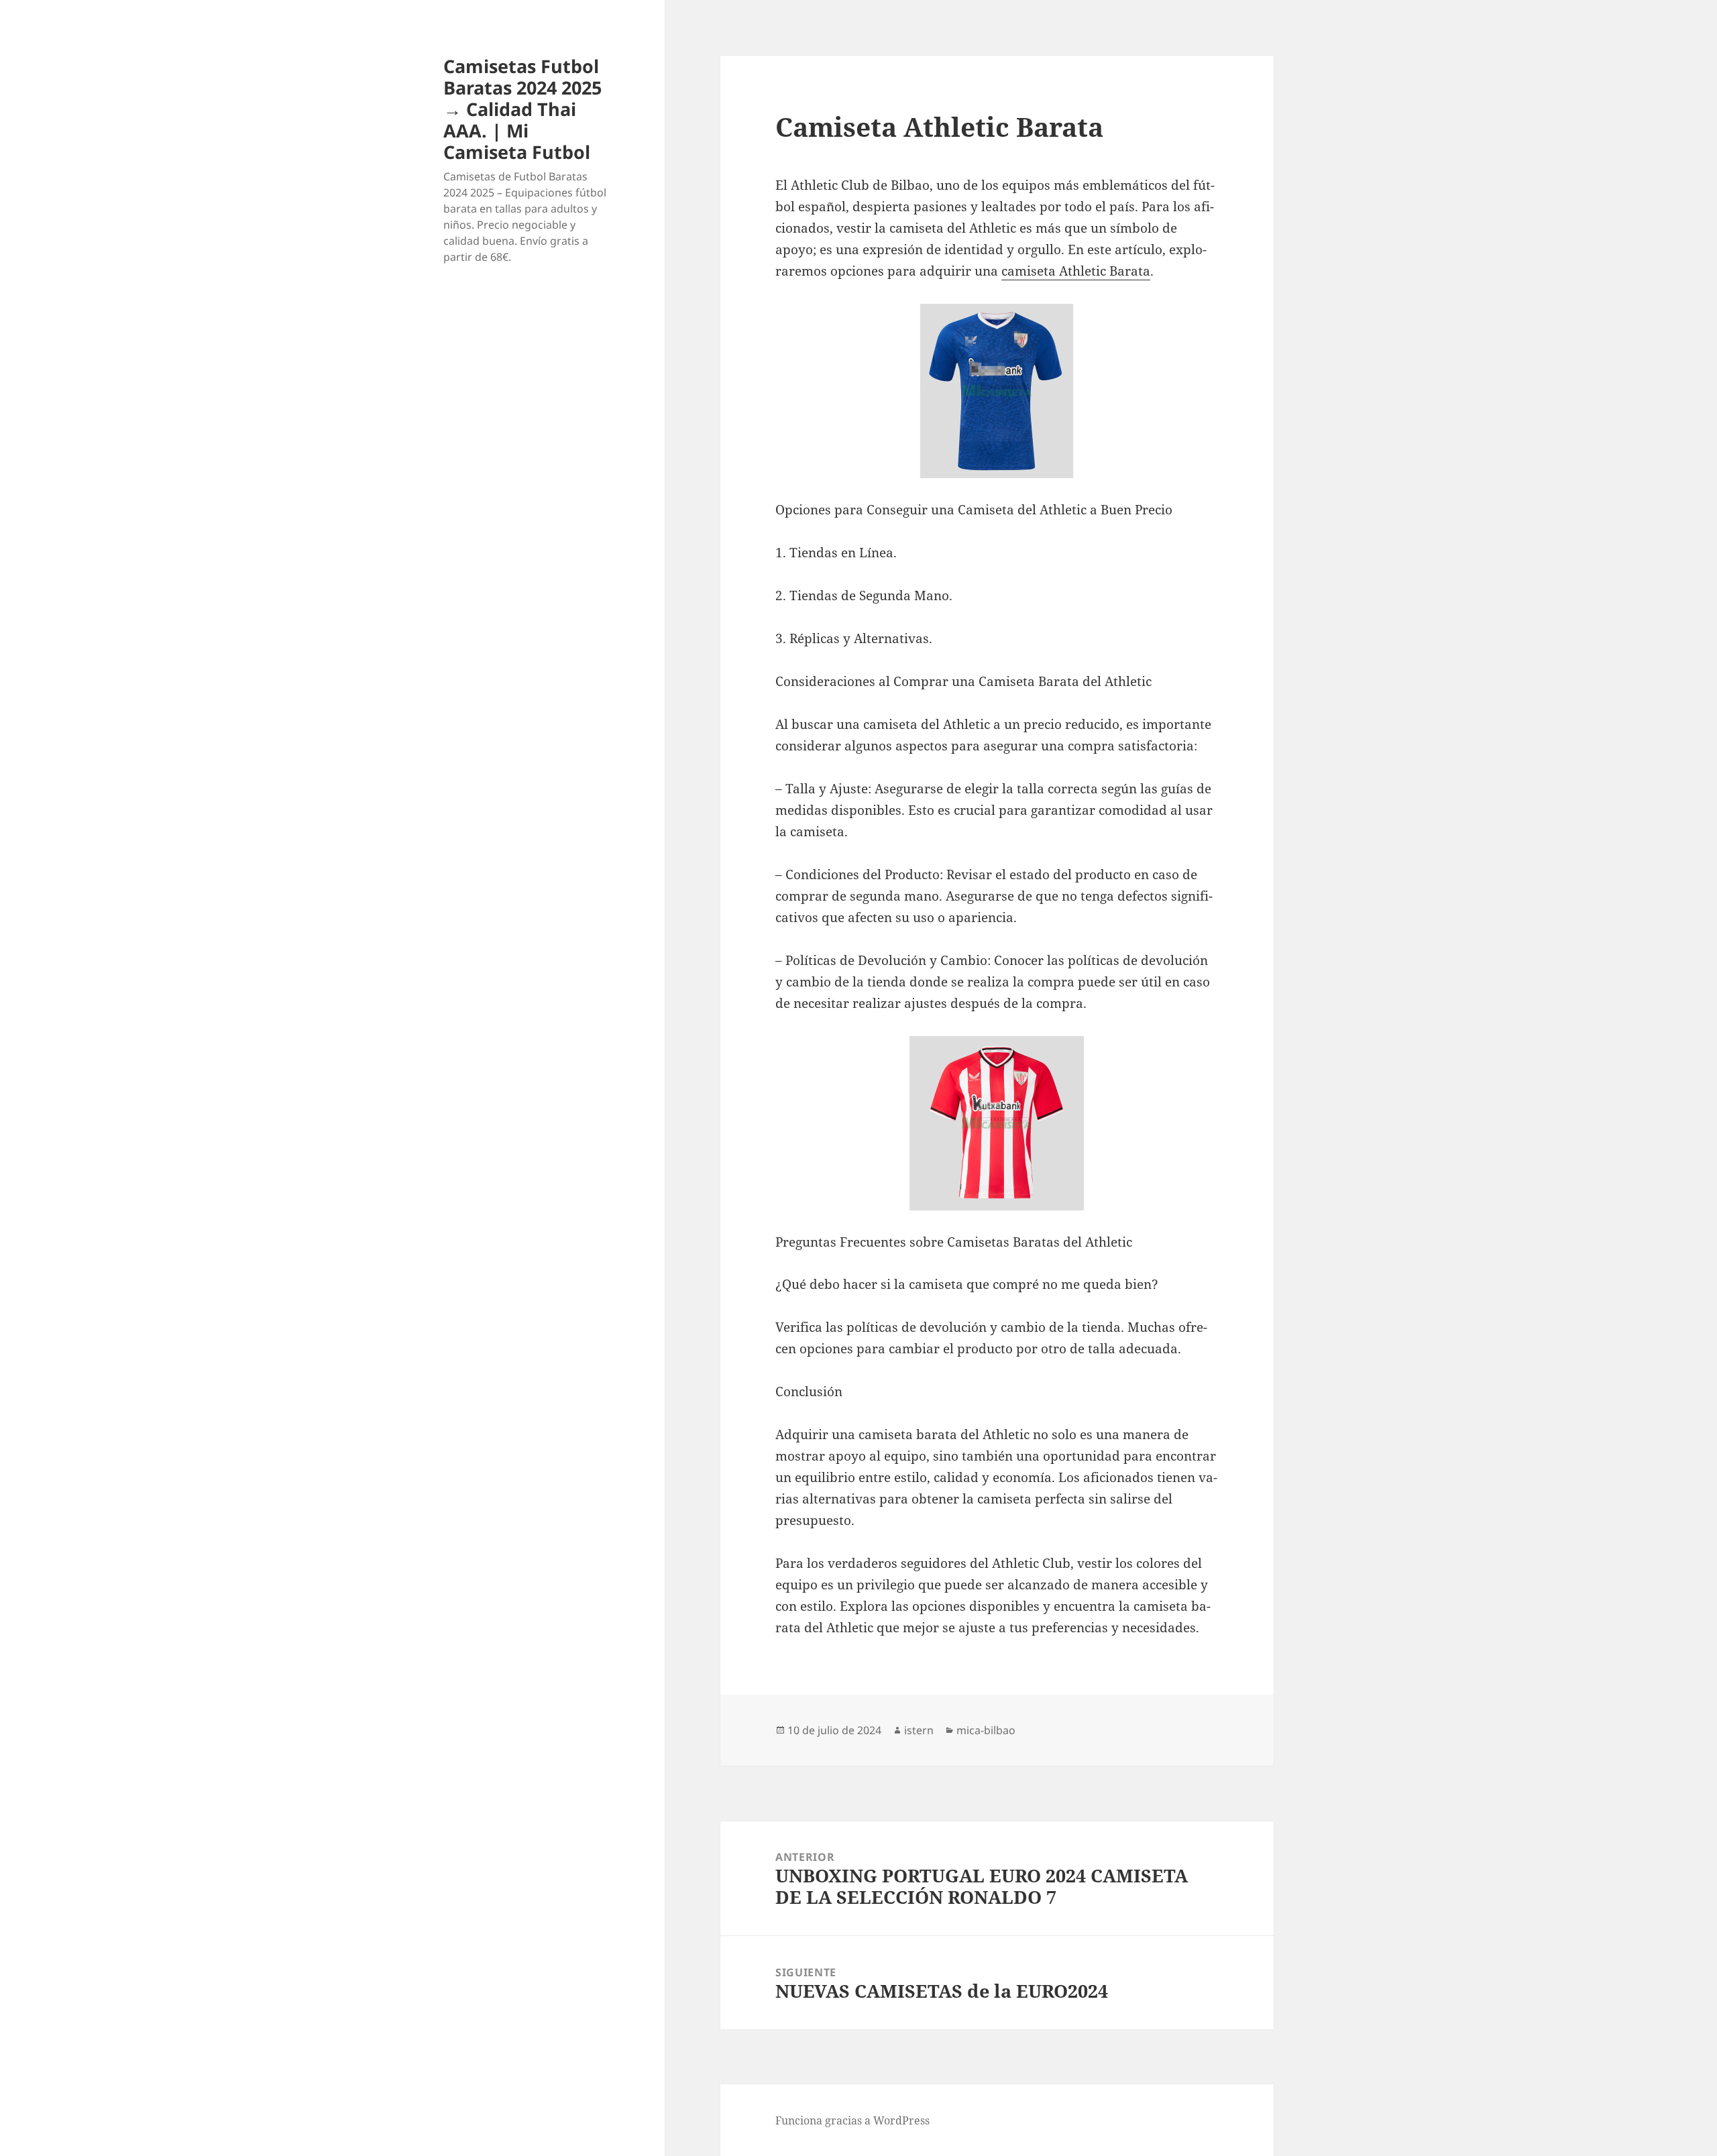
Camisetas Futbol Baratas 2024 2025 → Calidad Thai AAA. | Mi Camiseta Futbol (522, 109)
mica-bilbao (986, 1730)
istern (919, 1730)
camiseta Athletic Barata (1076, 271)
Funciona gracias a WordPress (852, 2120)
